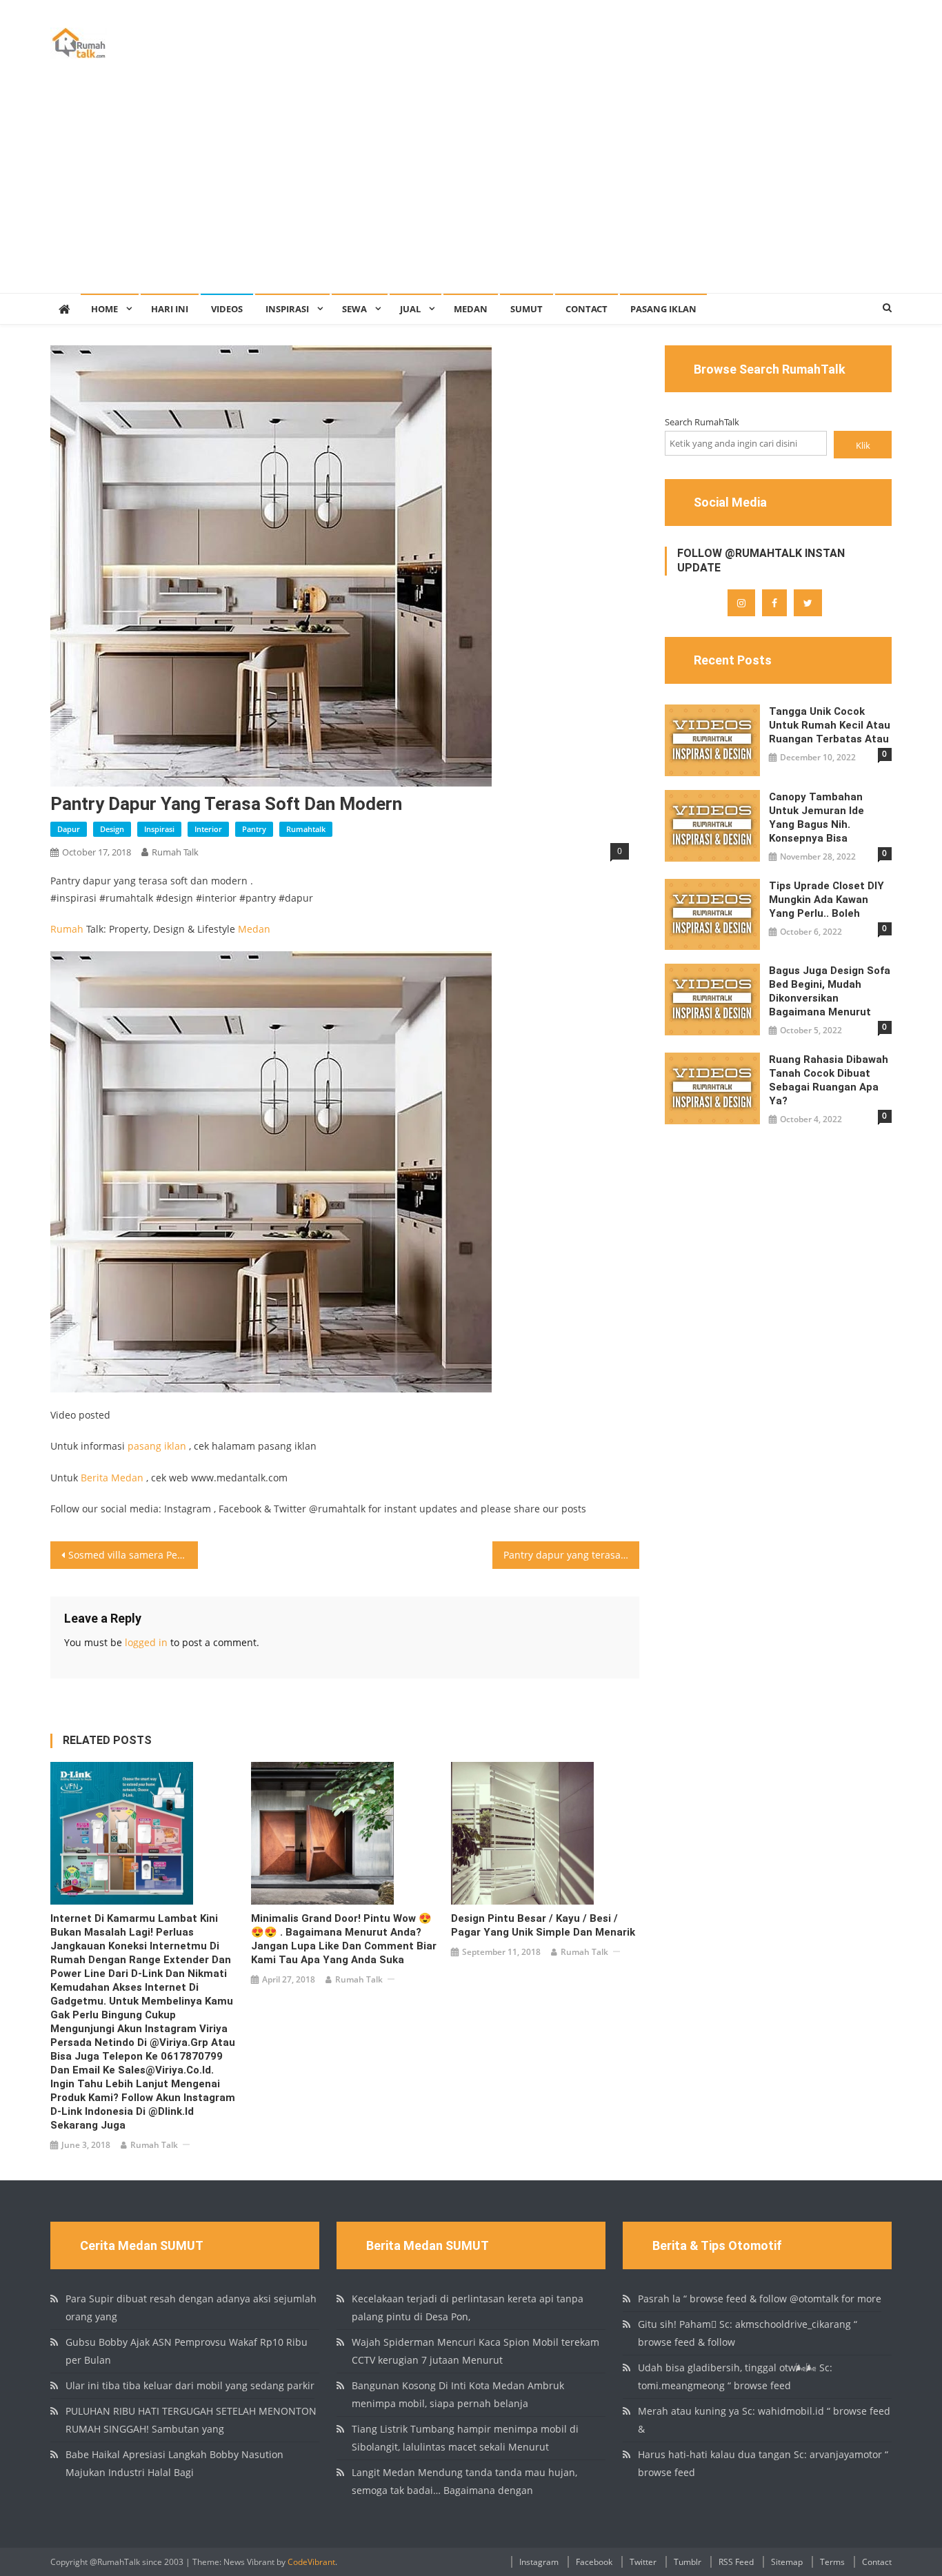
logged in (146, 1642)
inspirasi (159, 829)
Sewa (354, 309)
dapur (69, 829)
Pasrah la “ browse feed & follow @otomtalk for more (760, 2299)
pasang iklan (157, 1446)
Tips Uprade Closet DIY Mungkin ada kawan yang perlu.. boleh (826, 900)
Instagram (539, 2562)
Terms (832, 2562)
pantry (254, 829)
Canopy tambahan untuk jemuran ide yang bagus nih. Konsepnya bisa (816, 818)
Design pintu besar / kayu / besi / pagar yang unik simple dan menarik (543, 1925)
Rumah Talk (175, 852)
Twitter (643, 2562)
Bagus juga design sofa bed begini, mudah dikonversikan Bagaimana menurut (830, 991)
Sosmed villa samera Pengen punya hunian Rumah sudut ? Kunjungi (133, 1555)
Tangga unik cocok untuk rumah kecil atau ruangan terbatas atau (830, 725)
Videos (227, 309)
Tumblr (688, 2562)
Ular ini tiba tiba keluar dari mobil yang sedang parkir (190, 2385)
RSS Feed (736, 2562)
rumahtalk (306, 829)
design (112, 829)
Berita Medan (112, 1478)
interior (208, 829)
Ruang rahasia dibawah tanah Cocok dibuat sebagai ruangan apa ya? (829, 1080)
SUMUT (527, 309)
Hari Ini (170, 309)
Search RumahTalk (702, 422)
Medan (471, 309)
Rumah (67, 929)
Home (104, 309)
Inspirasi (287, 309)
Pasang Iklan (663, 309)
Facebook (594, 2562)
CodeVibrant (311, 2562)
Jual (410, 309)
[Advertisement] (471, 190)
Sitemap (787, 2562)
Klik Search (863, 448)
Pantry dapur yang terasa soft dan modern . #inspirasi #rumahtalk (572, 1555)
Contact (587, 309)
